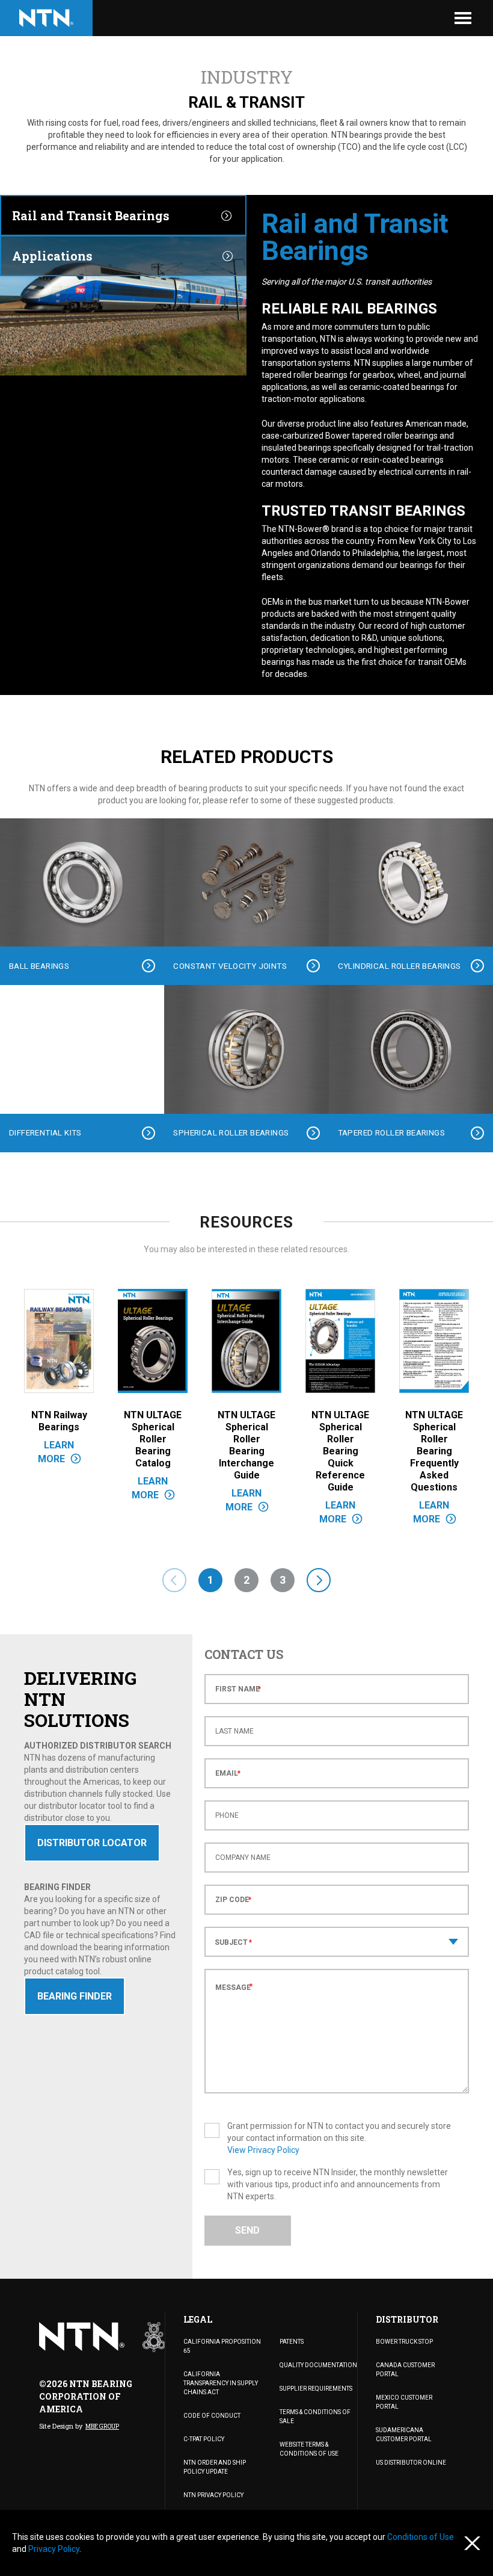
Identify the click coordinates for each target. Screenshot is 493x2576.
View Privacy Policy (263, 2150)
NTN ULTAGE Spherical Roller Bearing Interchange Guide (246, 1445)
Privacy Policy (54, 2549)
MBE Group (102, 2426)
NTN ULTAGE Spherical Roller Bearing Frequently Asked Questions (434, 1451)
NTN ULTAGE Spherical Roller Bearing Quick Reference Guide (340, 1451)
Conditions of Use (421, 2537)
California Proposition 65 (222, 2346)
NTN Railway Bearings (59, 1421)
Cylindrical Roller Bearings (400, 966)
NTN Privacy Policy (213, 2495)
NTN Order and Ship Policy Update (215, 2467)
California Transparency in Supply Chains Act (221, 2383)
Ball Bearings (39, 966)
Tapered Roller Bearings (391, 1132)
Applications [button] (52, 256)
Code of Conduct (212, 2416)
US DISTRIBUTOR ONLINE (411, 2463)
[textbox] (337, 1943)
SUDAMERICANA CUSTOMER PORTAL (404, 2435)
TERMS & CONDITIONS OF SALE (315, 2417)
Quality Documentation (318, 2365)
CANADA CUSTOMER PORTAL (405, 2370)
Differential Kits (45, 1132)
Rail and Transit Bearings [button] (91, 215)
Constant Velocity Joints (230, 966)
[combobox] (337, 1942)
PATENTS (292, 2342)
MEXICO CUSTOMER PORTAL (404, 2402)
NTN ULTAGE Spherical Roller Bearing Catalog (153, 1439)
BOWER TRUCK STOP (404, 2342)
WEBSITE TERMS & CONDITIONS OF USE (309, 2449)
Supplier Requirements (316, 2389)
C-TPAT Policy (204, 2439)
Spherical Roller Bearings (231, 1132)
